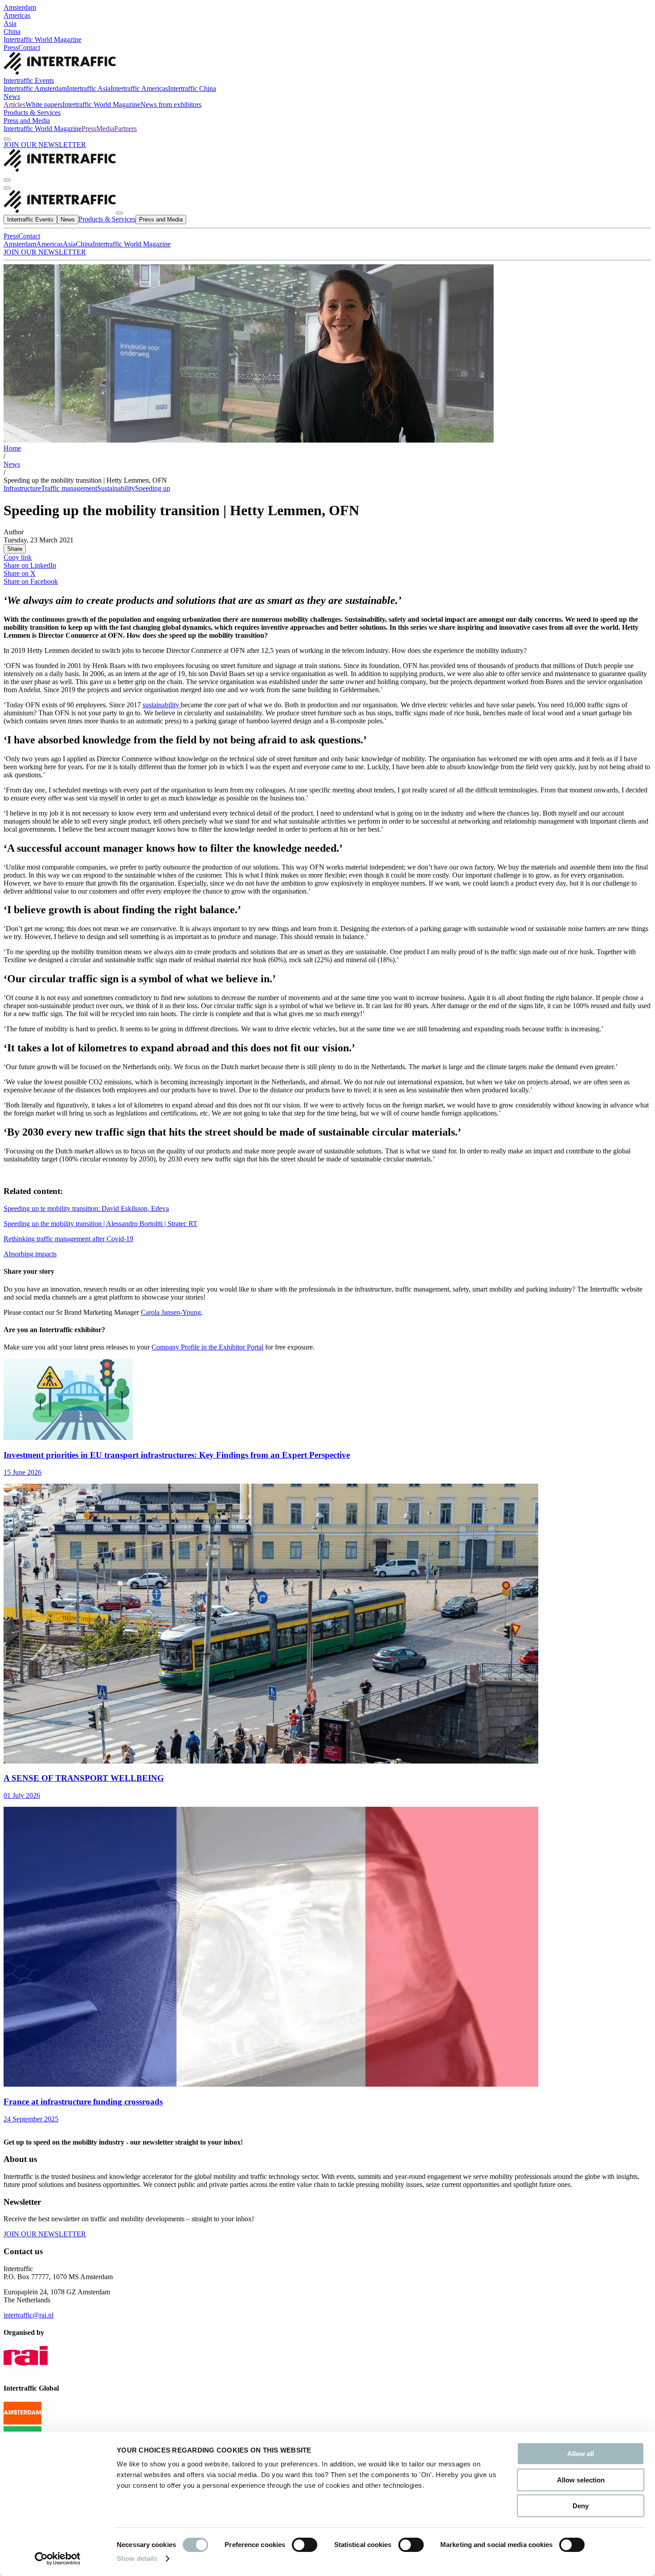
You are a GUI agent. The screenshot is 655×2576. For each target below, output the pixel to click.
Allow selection (581, 2480)
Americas (17, 15)
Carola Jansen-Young (171, 1312)
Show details (137, 2558)
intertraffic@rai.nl (29, 2315)
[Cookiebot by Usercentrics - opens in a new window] (58, 2559)
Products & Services (32, 113)
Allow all (581, 2454)
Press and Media (27, 121)
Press (11, 47)
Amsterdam (20, 7)
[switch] (305, 2545)
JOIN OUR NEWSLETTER (45, 145)
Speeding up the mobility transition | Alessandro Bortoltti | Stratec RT (100, 1224)
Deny (581, 2506)
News (12, 96)
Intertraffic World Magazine (43, 39)
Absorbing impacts (30, 1254)
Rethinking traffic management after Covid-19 (68, 1239)
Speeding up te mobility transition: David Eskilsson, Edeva (86, 1208)
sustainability (162, 705)
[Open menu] (7, 188)
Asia (10, 23)
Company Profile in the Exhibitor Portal (207, 1347)
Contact (29, 47)
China (12, 31)
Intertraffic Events (29, 80)
